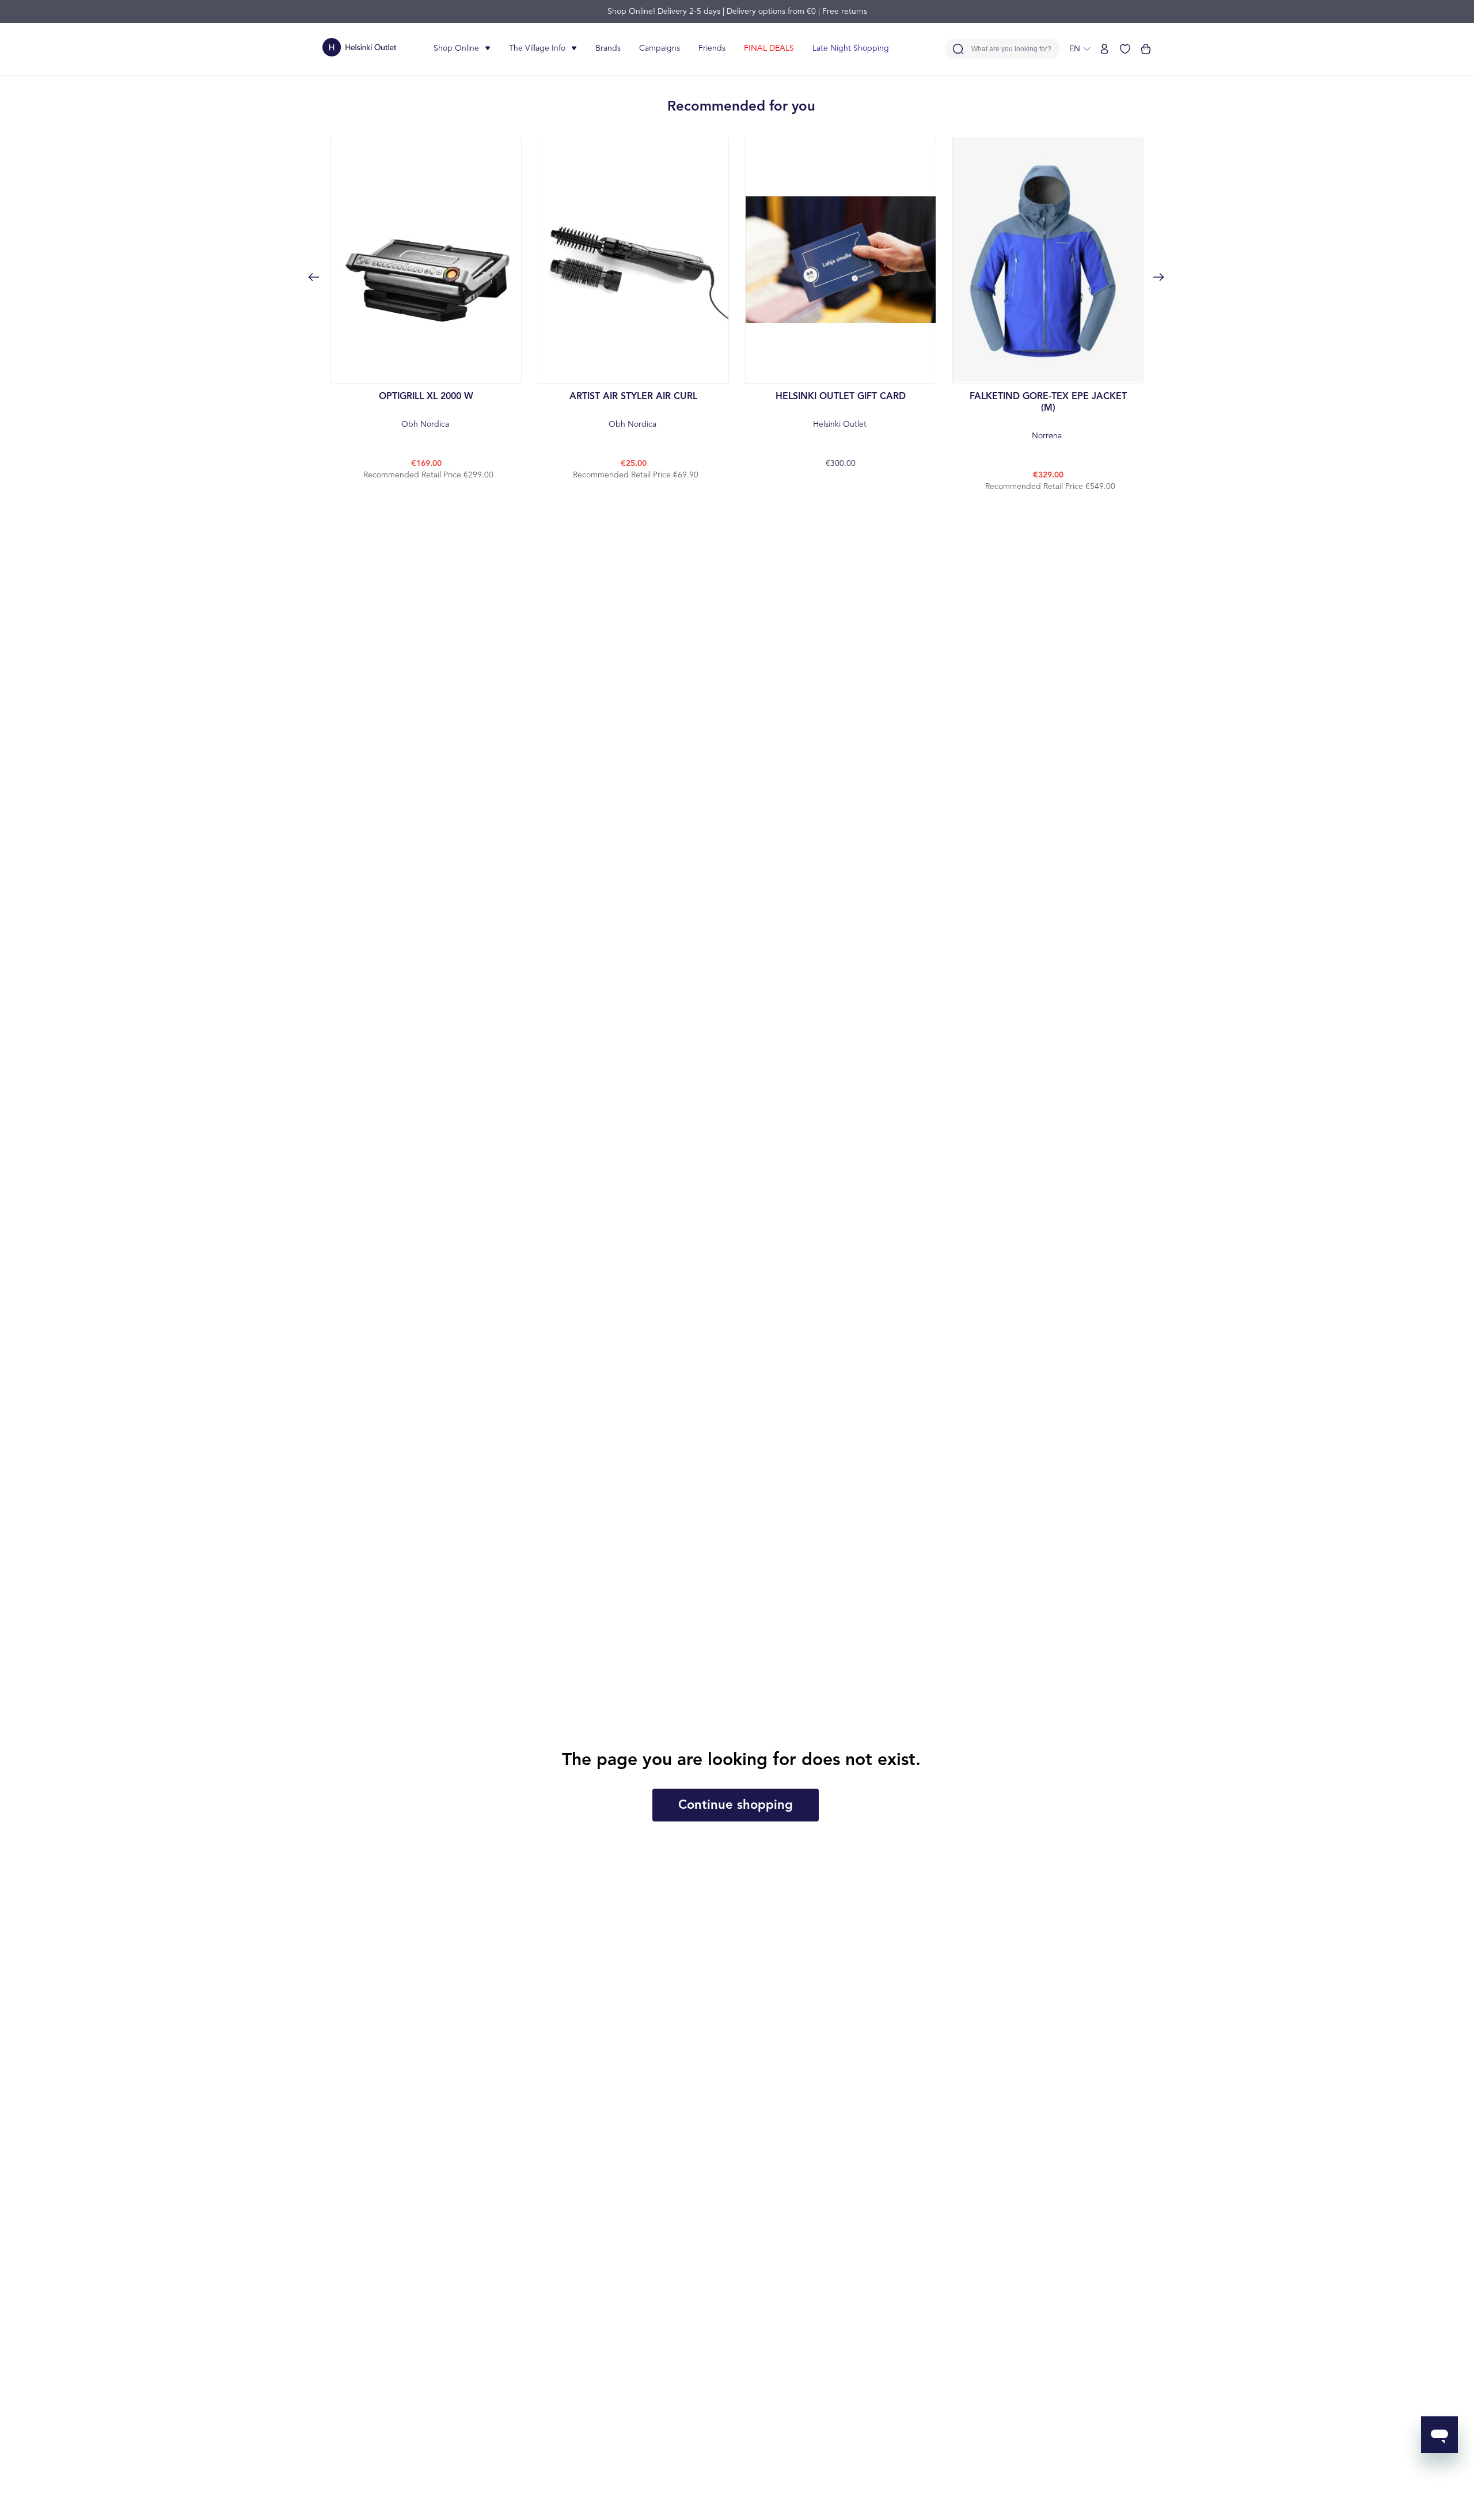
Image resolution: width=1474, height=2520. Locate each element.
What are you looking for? (1011, 49)
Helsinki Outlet (841, 410)
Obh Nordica (426, 410)
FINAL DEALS (769, 48)
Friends (712, 48)
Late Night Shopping (851, 48)
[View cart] (1146, 49)
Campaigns (660, 48)
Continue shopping (736, 1805)
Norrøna (1048, 416)
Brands (608, 48)
